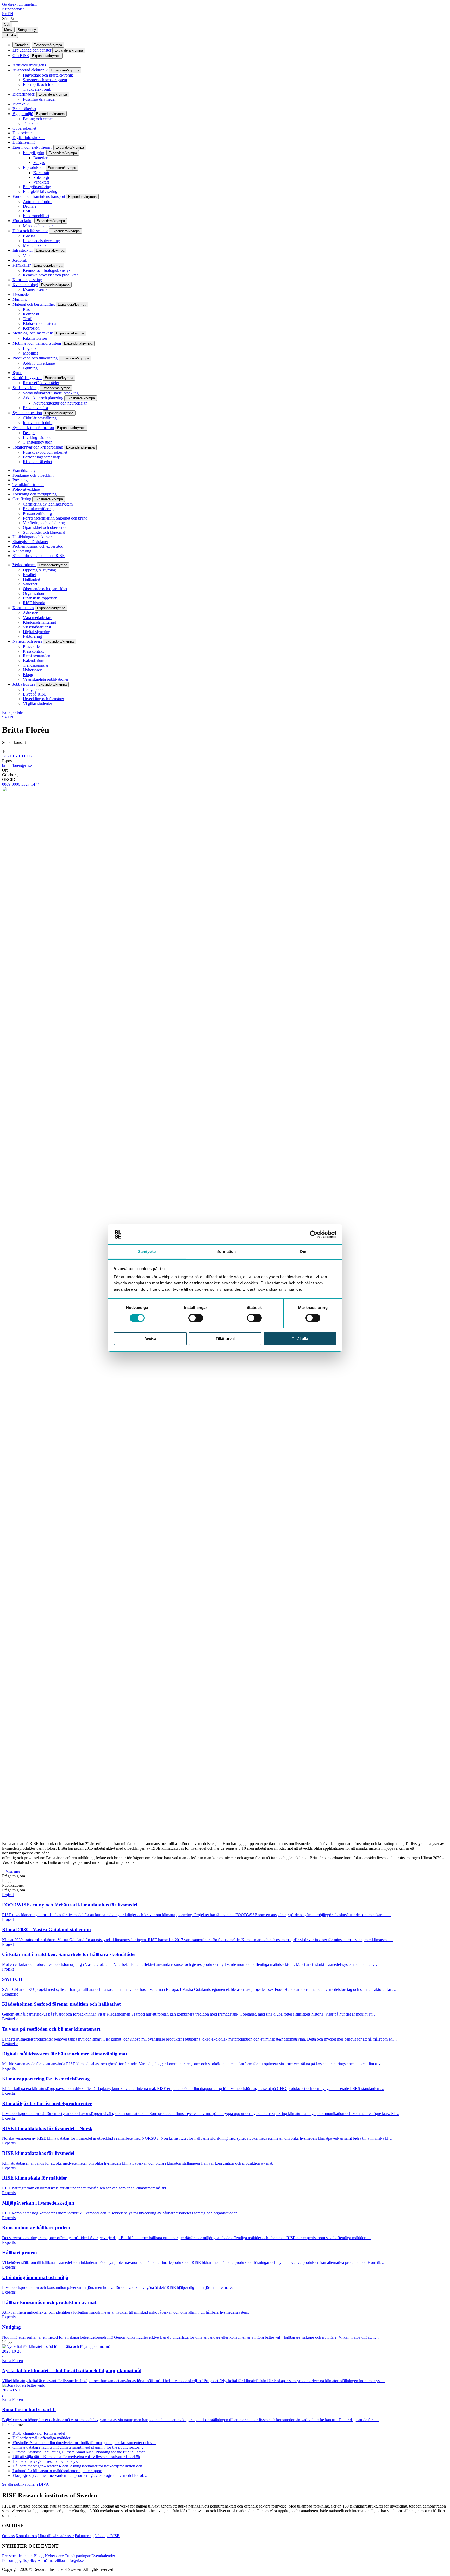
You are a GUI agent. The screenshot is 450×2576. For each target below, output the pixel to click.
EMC (27, 211)
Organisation (33, 593)
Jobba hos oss (24, 684)
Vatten (28, 255)
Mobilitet (30, 353)
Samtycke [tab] (147, 1252)
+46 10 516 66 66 (17, 756)
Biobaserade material (40, 323)
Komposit (31, 314)
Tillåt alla (300, 1339)
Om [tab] (303, 1252)
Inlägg (7, 1881)
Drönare (30, 206)
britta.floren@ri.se (17, 765)
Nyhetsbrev (32, 670)
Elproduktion (34, 168)
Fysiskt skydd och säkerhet (45, 452)
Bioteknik (21, 104)
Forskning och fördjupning (35, 494)
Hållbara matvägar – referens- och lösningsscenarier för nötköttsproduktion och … (80, 2466)
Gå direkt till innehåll (19, 4)
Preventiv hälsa (35, 408)
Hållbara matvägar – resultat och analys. (45, 2461)
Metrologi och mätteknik (33, 333)
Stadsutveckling (26, 388)
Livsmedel (21, 295)
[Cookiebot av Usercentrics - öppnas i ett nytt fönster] (314, 1234)
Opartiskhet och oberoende (45, 528)
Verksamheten (24, 565)
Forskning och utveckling (33, 475)
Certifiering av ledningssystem (48, 504)
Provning (20, 480)
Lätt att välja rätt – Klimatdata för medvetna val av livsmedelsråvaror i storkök (76, 2457)
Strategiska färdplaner (30, 542)
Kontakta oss (23, 608)
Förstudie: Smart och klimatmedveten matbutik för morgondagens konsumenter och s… (84, 2443)
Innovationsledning (39, 423)
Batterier (40, 158)
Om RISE (21, 56)
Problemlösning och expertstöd (38, 546)
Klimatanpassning (27, 280)
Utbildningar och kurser (32, 537)
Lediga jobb (33, 689)
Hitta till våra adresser (56, 2536)
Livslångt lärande (37, 437)
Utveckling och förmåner (43, 699)
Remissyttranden (37, 656)
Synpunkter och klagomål (44, 532)
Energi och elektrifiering (32, 147)
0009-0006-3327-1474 (21, 784)
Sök (5, 19)
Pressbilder (32, 646)
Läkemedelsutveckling (41, 241)
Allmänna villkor (51, 2561)
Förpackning (23, 221)
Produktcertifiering (38, 509)
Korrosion (31, 328)
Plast (27, 309)
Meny (8, 30)
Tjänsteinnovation (38, 442)
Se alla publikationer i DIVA (26, 2484)
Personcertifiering (37, 513)
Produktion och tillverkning (35, 358)
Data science (23, 133)
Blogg (28, 675)
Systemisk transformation (33, 428)
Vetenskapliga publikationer (46, 679)
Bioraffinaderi (24, 94)
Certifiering (22, 499)
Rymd (17, 373)
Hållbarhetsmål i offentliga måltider (41, 2438)
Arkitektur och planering (43, 398)
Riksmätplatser (35, 338)
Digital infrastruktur (29, 138)
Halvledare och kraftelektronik (48, 75)
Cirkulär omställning (40, 418)
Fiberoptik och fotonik (41, 84)
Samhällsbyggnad (27, 378)
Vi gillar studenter (37, 703)
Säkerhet (30, 584)
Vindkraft (41, 182)
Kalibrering (22, 551)
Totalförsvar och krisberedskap (38, 447)
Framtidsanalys (25, 471)
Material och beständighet (34, 304)
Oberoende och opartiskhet (45, 589)
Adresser (30, 613)
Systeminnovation (27, 413)
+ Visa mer (11, 1871)
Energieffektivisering (40, 191)
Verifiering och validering (44, 523)
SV (5, 14)
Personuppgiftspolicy (19, 2561)
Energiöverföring (37, 187)
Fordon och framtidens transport (39, 196)
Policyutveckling (26, 489)
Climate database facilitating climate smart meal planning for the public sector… (78, 2447)
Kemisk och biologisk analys (47, 270)
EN (10, 14)
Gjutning (30, 368)
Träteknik (31, 124)
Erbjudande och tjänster (32, 50)
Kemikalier (22, 265)
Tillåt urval (225, 1339)
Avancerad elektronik (30, 70)
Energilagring (34, 153)
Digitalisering (24, 142)
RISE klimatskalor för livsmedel (39, 2433)
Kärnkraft (41, 173)
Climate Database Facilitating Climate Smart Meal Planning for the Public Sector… (81, 2452)
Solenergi (41, 177)
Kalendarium (34, 661)
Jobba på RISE (107, 2536)
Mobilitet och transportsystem (37, 343)
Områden (21, 45)
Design (29, 433)
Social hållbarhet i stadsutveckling (51, 393)
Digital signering (37, 632)
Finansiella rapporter (40, 598)
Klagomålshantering (39, 622)
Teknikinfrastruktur (28, 485)
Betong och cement (39, 119)
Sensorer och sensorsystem (45, 80)
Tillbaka (10, 35)
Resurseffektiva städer (41, 383)
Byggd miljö (23, 114)
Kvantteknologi (25, 285)
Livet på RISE (35, 694)
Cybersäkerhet (24, 128)
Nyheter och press (27, 641)
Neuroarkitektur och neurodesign (60, 403)
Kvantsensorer (35, 290)
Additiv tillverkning (39, 363)
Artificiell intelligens (29, 65)
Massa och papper (38, 226)
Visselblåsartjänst (37, 627)
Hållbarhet (32, 579)
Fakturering (32, 636)
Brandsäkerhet (24, 109)
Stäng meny (27, 30)
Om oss (8, 2536)
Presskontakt (33, 651)
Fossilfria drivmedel (39, 99)
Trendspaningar (36, 665)
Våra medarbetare (37, 618)
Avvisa (150, 1339)
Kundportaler (13, 9)
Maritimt (20, 299)
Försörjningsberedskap (42, 457)
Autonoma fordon (38, 202)
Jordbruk (20, 260)
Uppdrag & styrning (39, 570)
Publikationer (13, 1885)
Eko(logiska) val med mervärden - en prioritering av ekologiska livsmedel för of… (80, 2475)
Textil (28, 319)
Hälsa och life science (30, 231)
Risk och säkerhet (37, 462)
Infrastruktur (23, 250)
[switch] (196, 1318)
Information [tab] (225, 1252)
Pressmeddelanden (17, 2556)
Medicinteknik (35, 245)
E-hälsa (29, 236)
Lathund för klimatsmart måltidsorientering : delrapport (57, 2471)
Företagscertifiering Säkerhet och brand (55, 518)
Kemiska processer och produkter (50, 275)
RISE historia (34, 603)
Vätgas (39, 163)
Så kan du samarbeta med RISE (39, 556)
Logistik (30, 348)
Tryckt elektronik (37, 89)
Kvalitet (29, 575)
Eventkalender (103, 2556)
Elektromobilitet (36, 216)
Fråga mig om (14, 1876)
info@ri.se (75, 2561)
